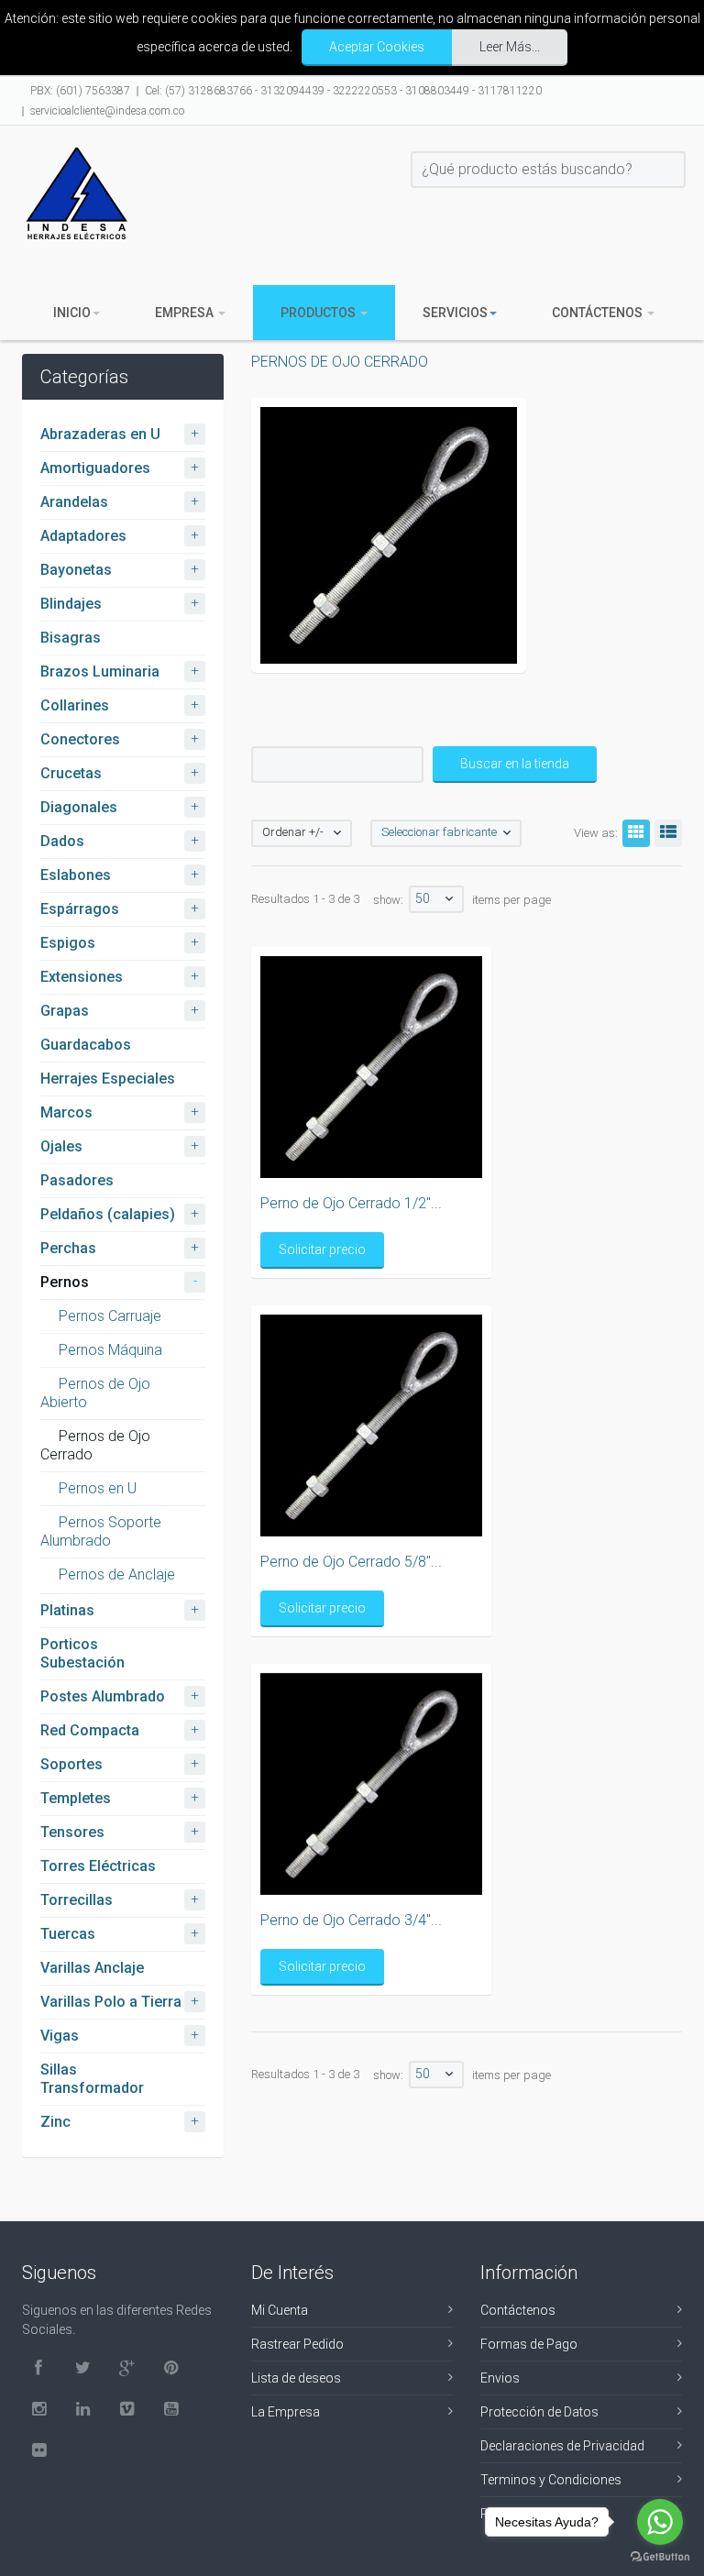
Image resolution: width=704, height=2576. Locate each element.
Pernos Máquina (110, 1350)
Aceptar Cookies (377, 47)
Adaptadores (83, 536)
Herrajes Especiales (108, 1079)
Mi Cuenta (280, 2310)
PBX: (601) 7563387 (80, 91)
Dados (62, 841)
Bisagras (71, 638)
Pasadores (77, 1180)
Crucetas (71, 773)
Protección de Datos (539, 2412)
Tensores (72, 1832)
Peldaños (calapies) (108, 1214)
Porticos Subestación (82, 1653)
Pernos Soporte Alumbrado (101, 1531)
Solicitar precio (322, 1249)
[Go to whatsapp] (660, 2522)
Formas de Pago (529, 2344)
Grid (636, 833)
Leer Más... (510, 47)
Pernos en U (98, 1488)
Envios (500, 2378)
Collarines (75, 705)
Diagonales (79, 807)
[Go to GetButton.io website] (660, 2557)
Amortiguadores (95, 468)
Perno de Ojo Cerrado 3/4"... (351, 1920)
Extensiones (82, 977)
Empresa (186, 313)
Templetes (76, 1798)
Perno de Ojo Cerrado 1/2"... (351, 1203)
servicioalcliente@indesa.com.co (107, 111)
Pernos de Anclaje (117, 1574)
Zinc (55, 2122)
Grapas (65, 1011)
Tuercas (68, 1934)
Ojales (61, 1146)
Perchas (68, 1248)
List (668, 833)
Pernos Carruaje (110, 1316)
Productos (319, 313)
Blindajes (71, 604)
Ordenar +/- (293, 832)
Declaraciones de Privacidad (562, 2446)
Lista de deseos (296, 2378)
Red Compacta (90, 1730)
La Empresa (286, 2412)
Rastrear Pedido (297, 2344)
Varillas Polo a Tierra (111, 2002)
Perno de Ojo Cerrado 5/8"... (351, 1562)
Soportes (71, 1764)
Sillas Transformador (92, 2079)
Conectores (80, 739)
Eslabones (76, 875)
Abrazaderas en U (100, 434)
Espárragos (80, 909)
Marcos (66, 1112)
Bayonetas (76, 570)
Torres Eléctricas (98, 1866)
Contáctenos (599, 313)
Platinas (67, 1610)
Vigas (60, 2036)
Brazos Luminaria (100, 672)
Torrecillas (77, 1900)
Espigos (68, 943)
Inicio (72, 313)
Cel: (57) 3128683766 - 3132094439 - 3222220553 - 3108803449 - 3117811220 (343, 91)
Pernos (65, 1282)
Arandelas (74, 502)
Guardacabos (86, 1045)
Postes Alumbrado (103, 1696)
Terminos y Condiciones (551, 2480)
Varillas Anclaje (92, 1968)
